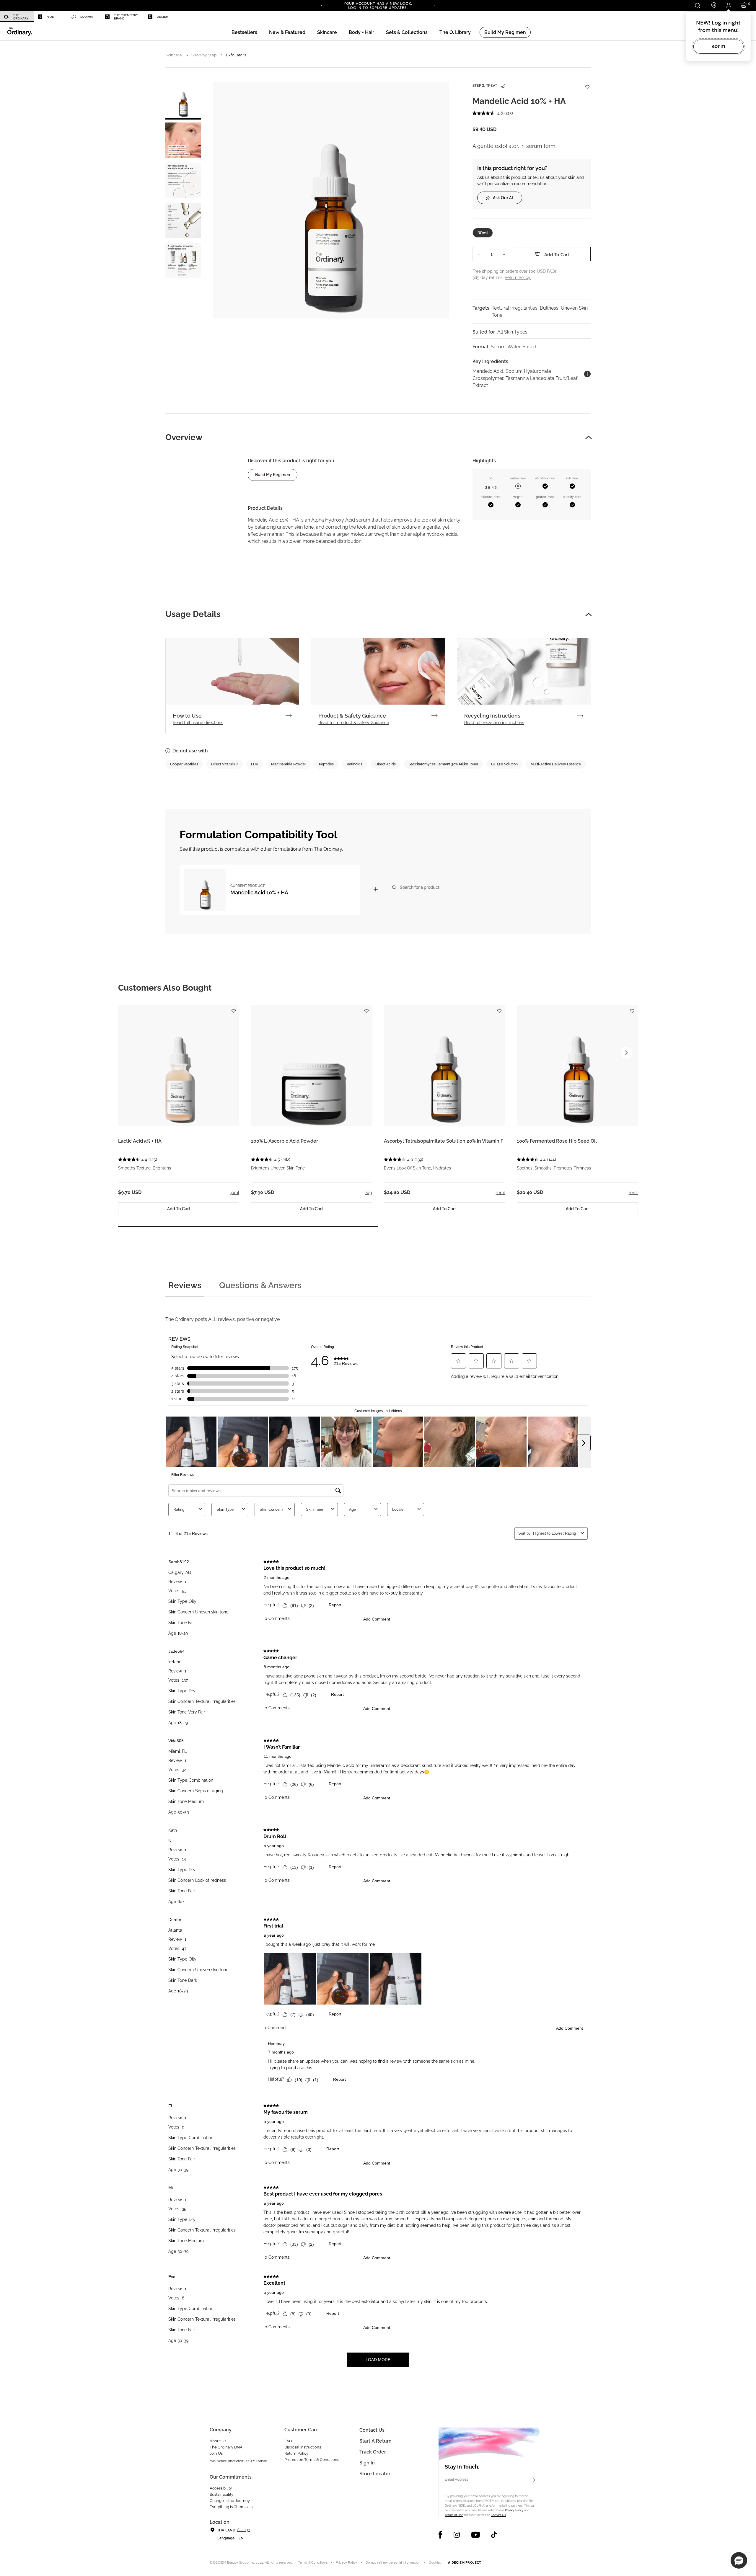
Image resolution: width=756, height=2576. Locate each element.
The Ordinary (21, 17)
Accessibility (221, 2488)
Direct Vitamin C (225, 764)
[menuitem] (17, 17)
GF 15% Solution (504, 764)
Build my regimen (273, 475)
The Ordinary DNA (226, 2447)
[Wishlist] (587, 84)
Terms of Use (454, 2515)
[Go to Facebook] (440, 2535)
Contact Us (498, 2515)
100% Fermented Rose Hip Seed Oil (557, 1141)
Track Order (373, 2452)
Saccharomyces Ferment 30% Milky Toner (443, 764)
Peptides (326, 764)
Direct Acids (386, 764)
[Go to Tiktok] (494, 2535)
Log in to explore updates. (378, 8)
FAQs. (552, 271)
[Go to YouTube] (475, 2535)
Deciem (163, 17)
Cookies (435, 2563)
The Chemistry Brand (126, 17)
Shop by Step (204, 55)
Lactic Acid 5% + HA (140, 1141)
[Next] (434, 5)
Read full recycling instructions (494, 723)
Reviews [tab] (185, 1285)
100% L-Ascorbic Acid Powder (285, 1141)
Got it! (718, 46)
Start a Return (375, 2441)
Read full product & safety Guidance (354, 723)
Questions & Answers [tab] (260, 1285)
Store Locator (375, 2474)
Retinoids (355, 764)
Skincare (174, 55)
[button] (287, 32)
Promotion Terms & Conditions (312, 2460)
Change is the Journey (230, 2501)
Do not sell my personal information (393, 2563)
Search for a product (420, 887)
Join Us (216, 2453)
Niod (50, 17)
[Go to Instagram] (457, 2535)
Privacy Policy (514, 2510)
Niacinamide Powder (289, 764)
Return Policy (296, 2453)
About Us (218, 2441)
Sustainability (221, 2494)
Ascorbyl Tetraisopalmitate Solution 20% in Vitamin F (444, 1141)
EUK (255, 764)
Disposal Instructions (303, 2447)
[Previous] (322, 5)
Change (243, 2530)
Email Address (456, 2479)
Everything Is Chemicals (231, 2507)
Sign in (367, 2463)
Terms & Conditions (313, 2563)
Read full (198, 723)
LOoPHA (87, 17)
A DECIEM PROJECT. (465, 2562)
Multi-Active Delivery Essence (556, 764)
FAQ (288, 2441)
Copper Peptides (184, 764)
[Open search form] (697, 5)
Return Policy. (518, 277)
